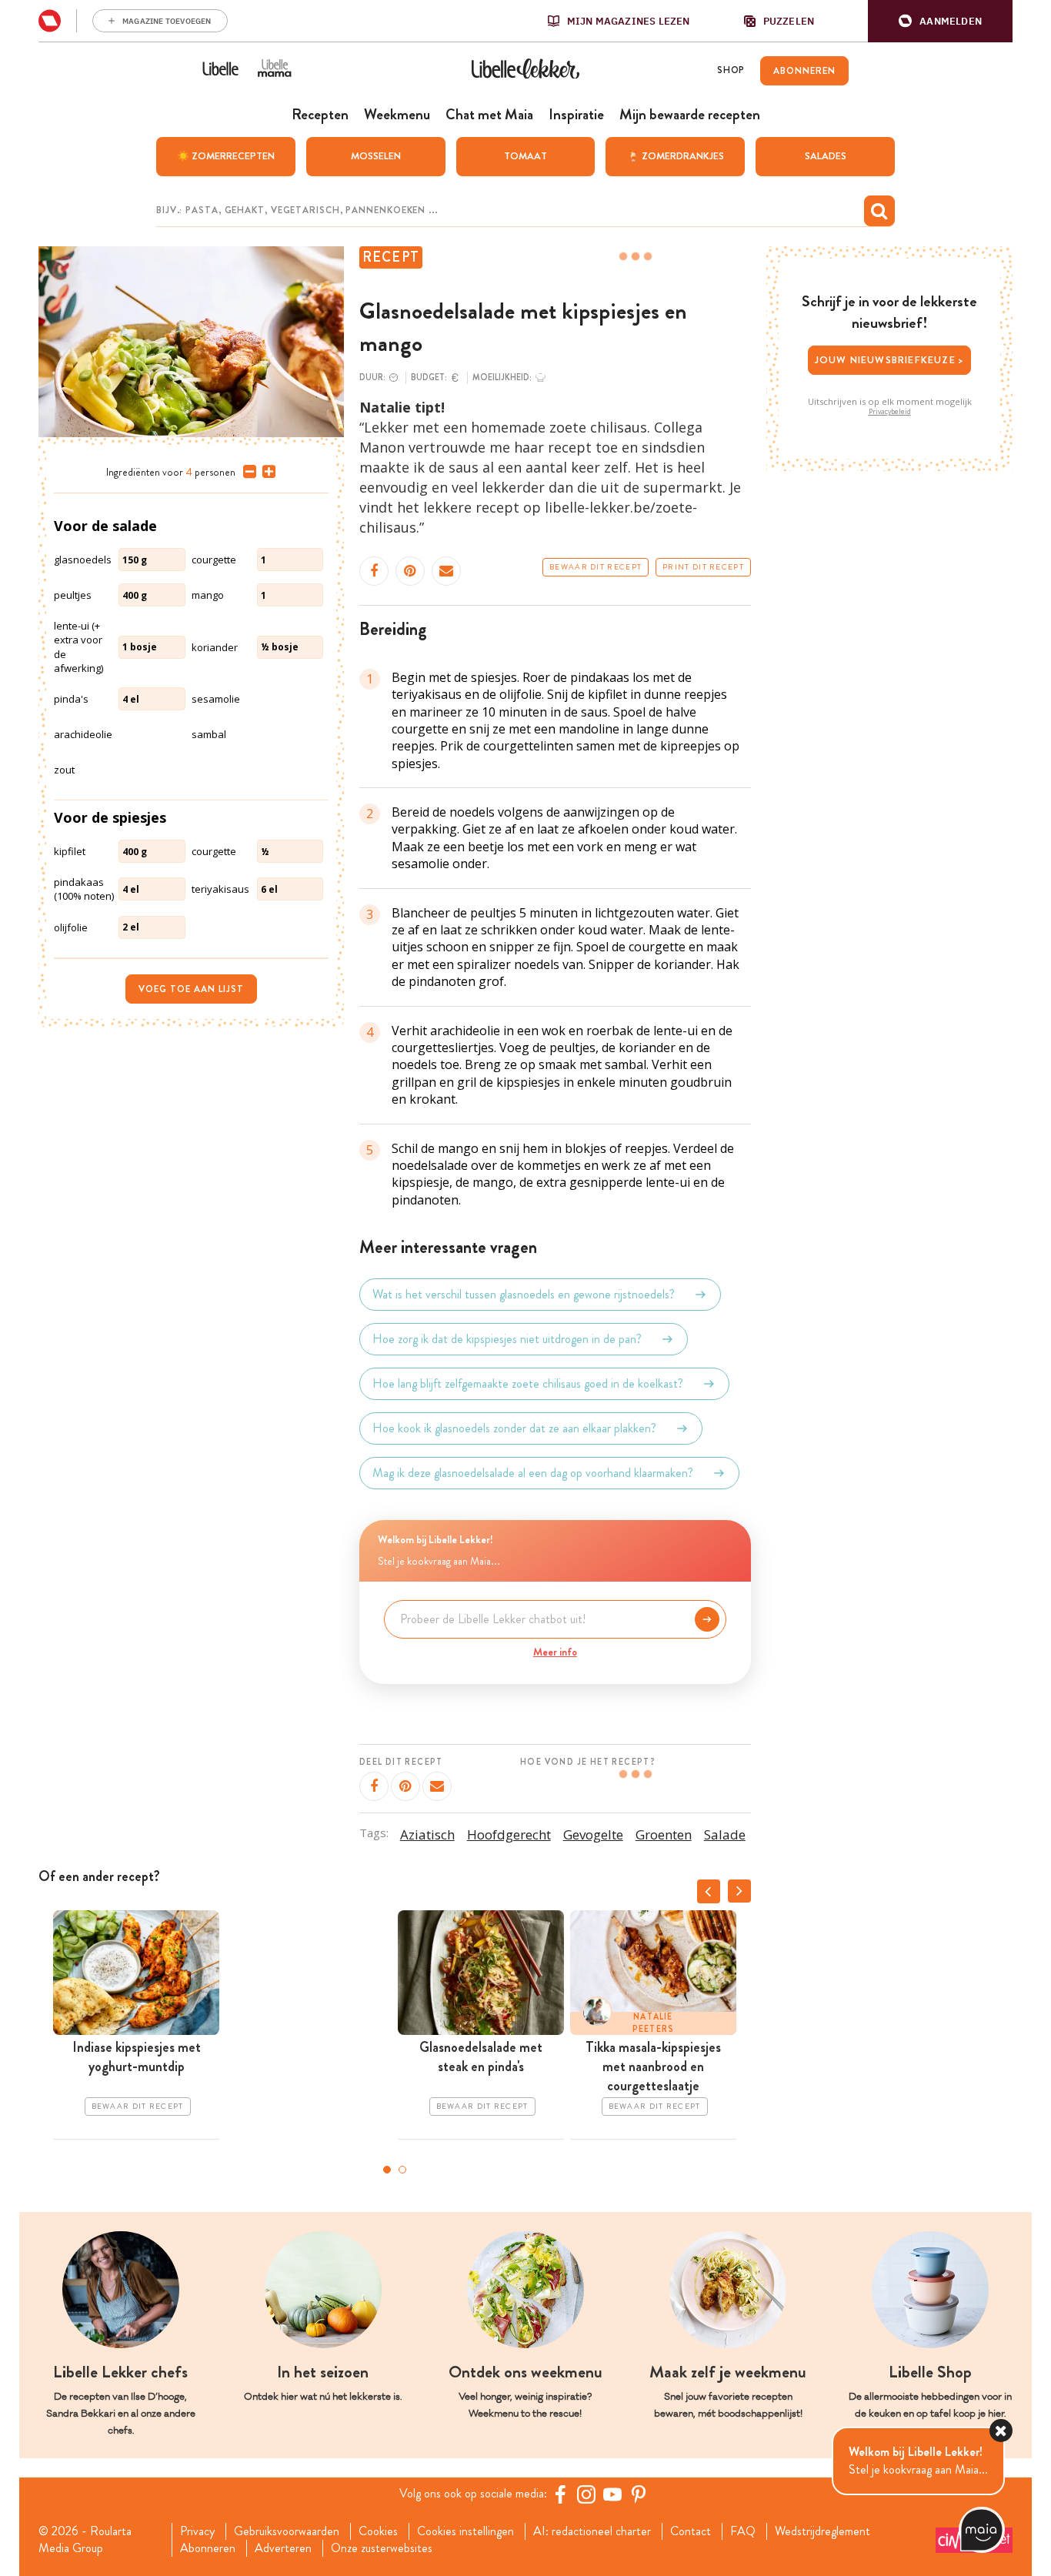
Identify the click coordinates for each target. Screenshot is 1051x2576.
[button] (940, 21)
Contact (691, 2531)
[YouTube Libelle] (612, 2494)
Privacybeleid (890, 412)
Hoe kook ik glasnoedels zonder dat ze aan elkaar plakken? (514, 1428)
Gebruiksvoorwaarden (287, 2531)
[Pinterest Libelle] (639, 2494)
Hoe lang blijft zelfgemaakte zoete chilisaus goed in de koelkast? (528, 1383)
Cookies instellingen (465, 2531)
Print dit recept (703, 567)
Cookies (378, 2531)
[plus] (266, 472)
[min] (247, 472)
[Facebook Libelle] (560, 2494)
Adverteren (283, 2548)
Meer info (555, 1652)
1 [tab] (387, 2170)
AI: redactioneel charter (592, 2531)
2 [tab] (402, 2170)
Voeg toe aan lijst (191, 989)
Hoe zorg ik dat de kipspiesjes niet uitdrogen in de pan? (507, 1339)
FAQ (743, 2531)
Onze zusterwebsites (382, 2548)
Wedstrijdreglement (822, 2531)
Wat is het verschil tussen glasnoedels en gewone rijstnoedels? (524, 1294)
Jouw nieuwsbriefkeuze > (890, 360)
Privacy (197, 2531)
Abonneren (208, 2548)
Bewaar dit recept (596, 567)
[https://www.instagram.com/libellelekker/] (586, 2494)
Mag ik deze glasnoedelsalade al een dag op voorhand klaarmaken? (533, 1473)
